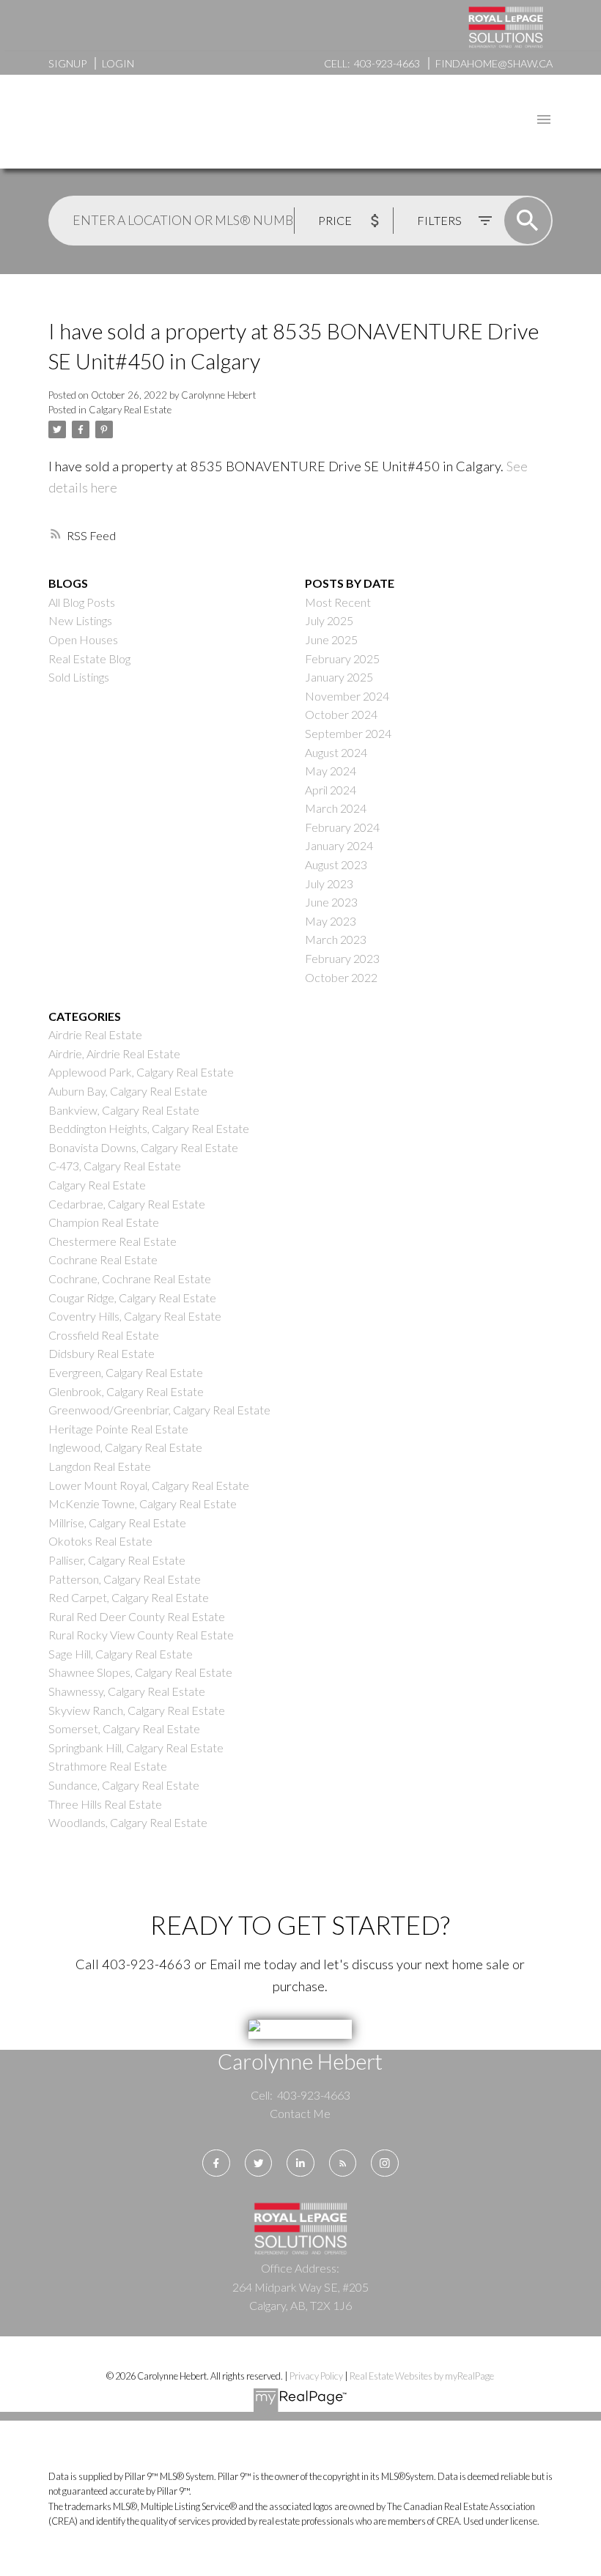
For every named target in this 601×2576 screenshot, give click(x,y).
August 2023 (336, 864)
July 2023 (329, 883)
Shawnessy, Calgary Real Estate (127, 1691)
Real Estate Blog (89, 658)
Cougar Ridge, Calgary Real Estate (132, 1298)
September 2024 (348, 733)
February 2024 (342, 827)
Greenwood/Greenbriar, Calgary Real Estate (159, 1410)
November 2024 (347, 696)
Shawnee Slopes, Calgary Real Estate (140, 1672)
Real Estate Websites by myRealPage (422, 2376)
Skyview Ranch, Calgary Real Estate (137, 1710)
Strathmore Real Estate (108, 1766)
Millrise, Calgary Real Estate (117, 1523)
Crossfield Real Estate (104, 1335)
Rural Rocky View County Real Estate (141, 1635)
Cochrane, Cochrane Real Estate (130, 1278)
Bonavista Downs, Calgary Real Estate (143, 1147)
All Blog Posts (82, 602)
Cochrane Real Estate (103, 1259)
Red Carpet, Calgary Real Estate (129, 1597)
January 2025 (339, 677)
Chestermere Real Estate (113, 1241)
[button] (216, 2163)
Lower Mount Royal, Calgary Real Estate (149, 1485)
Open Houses (83, 639)
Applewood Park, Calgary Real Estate (141, 1072)
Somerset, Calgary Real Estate (124, 1728)
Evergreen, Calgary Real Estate (126, 1372)
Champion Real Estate (104, 1222)
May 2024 (331, 771)
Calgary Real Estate (130, 410)
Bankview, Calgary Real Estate (124, 1110)
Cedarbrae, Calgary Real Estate (127, 1204)
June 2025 (331, 639)
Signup (67, 63)
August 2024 (336, 752)
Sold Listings (79, 677)
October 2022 (341, 977)
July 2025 (329, 620)
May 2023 (331, 921)
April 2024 (331, 790)
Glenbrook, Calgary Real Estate (126, 1391)
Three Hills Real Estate (105, 1804)
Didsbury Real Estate (102, 1353)
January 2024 (339, 845)
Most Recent (338, 602)
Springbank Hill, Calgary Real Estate (136, 1748)
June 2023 (331, 902)
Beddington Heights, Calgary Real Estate (149, 1128)
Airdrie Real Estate (95, 1034)
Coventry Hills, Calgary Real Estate (135, 1316)
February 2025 (342, 658)
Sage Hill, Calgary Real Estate (121, 1654)
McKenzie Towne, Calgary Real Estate (143, 1503)
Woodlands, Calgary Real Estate (128, 1822)
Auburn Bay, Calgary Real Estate (128, 1091)
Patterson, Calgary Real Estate (125, 1579)
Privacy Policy (316, 2376)
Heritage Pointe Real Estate (118, 1429)
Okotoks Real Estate (100, 1541)
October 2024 (341, 714)
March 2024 (336, 808)
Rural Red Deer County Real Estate (137, 1616)
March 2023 (336, 939)
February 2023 (342, 958)
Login (118, 63)
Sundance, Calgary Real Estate (124, 1785)
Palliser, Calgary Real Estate (117, 1560)
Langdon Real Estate (100, 1466)
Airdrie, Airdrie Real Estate (114, 1053)
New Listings (80, 620)
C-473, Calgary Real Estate (115, 1166)
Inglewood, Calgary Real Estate (125, 1447)
